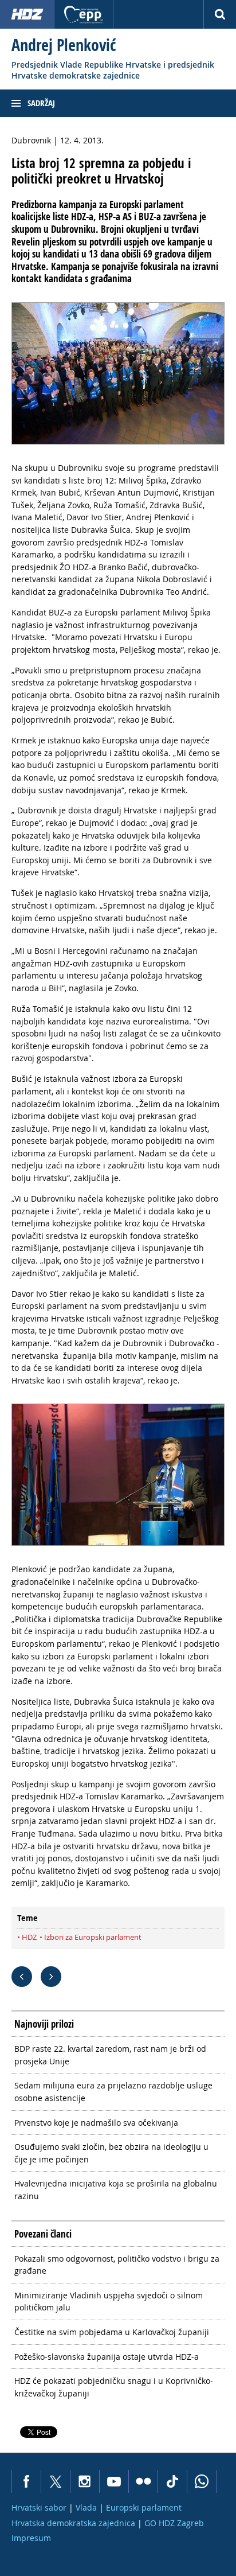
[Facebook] (26, 2481)
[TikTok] (172, 2481)
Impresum (31, 2538)
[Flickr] (143, 2481)
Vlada (86, 2507)
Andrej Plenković (64, 45)
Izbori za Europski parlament (93, 1937)
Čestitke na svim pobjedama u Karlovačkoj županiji (112, 2332)
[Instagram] (84, 2481)
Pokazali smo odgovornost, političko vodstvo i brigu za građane (117, 2265)
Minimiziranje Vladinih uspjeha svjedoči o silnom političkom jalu (109, 2302)
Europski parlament (144, 2507)
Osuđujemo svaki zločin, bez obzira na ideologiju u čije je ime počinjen (111, 2153)
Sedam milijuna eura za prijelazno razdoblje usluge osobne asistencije (113, 2092)
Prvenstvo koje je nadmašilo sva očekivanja (96, 2123)
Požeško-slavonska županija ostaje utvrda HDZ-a (107, 2357)
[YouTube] (114, 2481)
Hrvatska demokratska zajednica (73, 2523)
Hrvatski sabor (39, 2507)
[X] (55, 2481)
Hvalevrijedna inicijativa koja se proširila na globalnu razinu (116, 2190)
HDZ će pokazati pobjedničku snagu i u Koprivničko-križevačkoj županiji (114, 2387)
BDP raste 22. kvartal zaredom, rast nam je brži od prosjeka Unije (110, 2055)
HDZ (29, 1937)
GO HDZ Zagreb (174, 2523)
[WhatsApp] (202, 2481)
